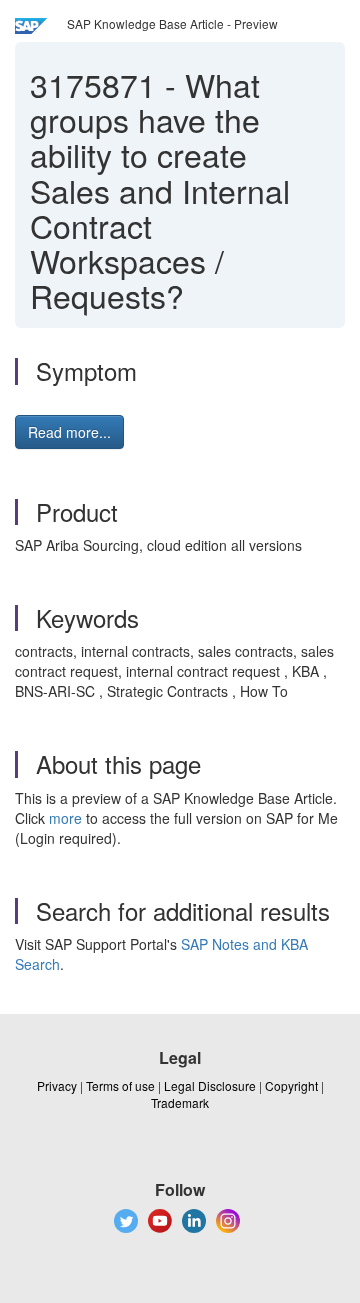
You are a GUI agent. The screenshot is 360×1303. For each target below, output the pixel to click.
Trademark (180, 1102)
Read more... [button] (69, 432)
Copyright (291, 1085)
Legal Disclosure (210, 1085)
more (65, 818)
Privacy (57, 1085)
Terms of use (120, 1085)
